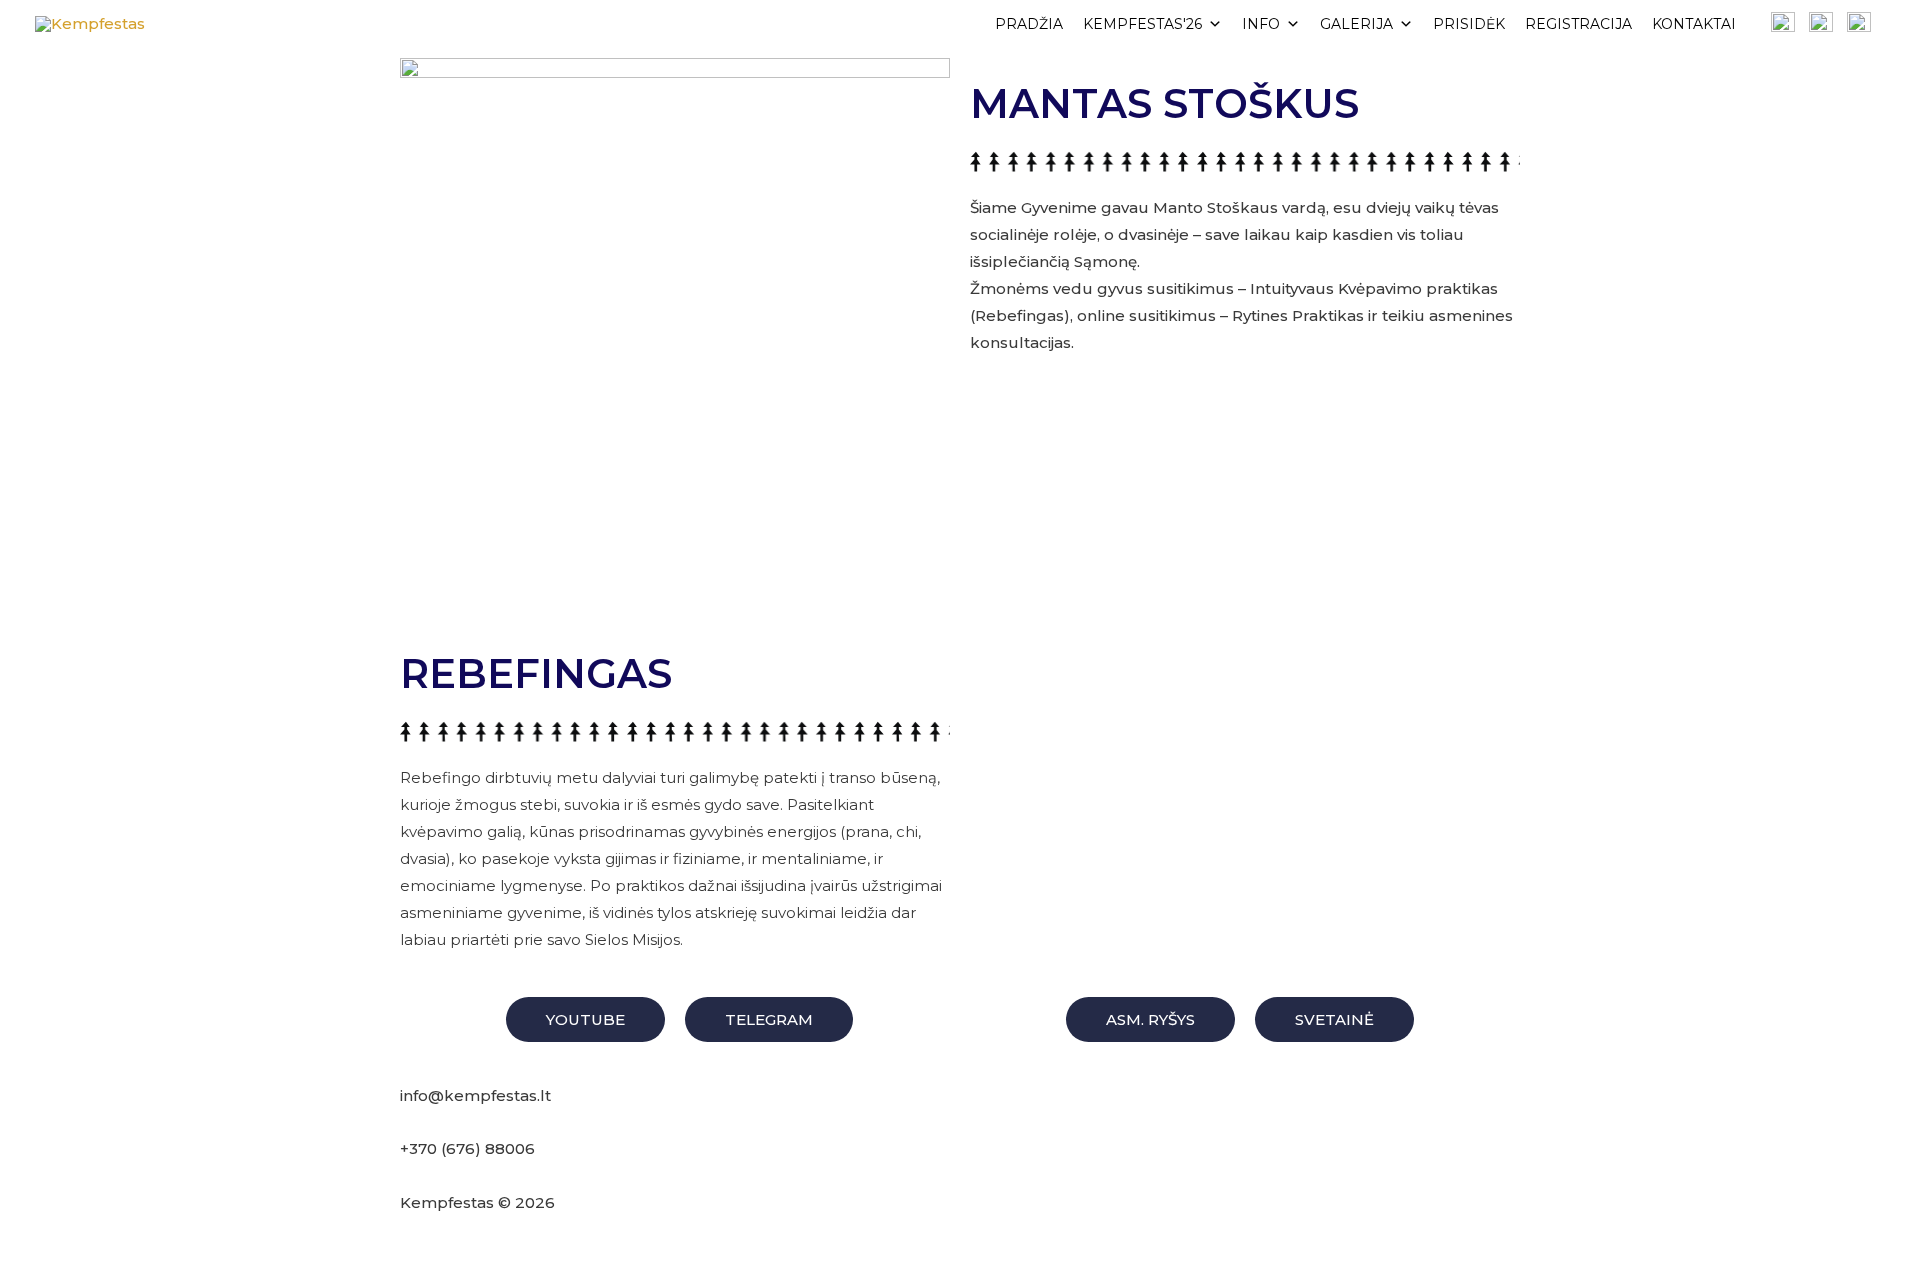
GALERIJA (1356, 24)
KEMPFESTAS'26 (1142, 24)
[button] (585, 1019)
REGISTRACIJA (1578, 24)
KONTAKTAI (1694, 24)
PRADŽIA (1029, 24)
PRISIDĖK (1469, 24)
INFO (1261, 24)
